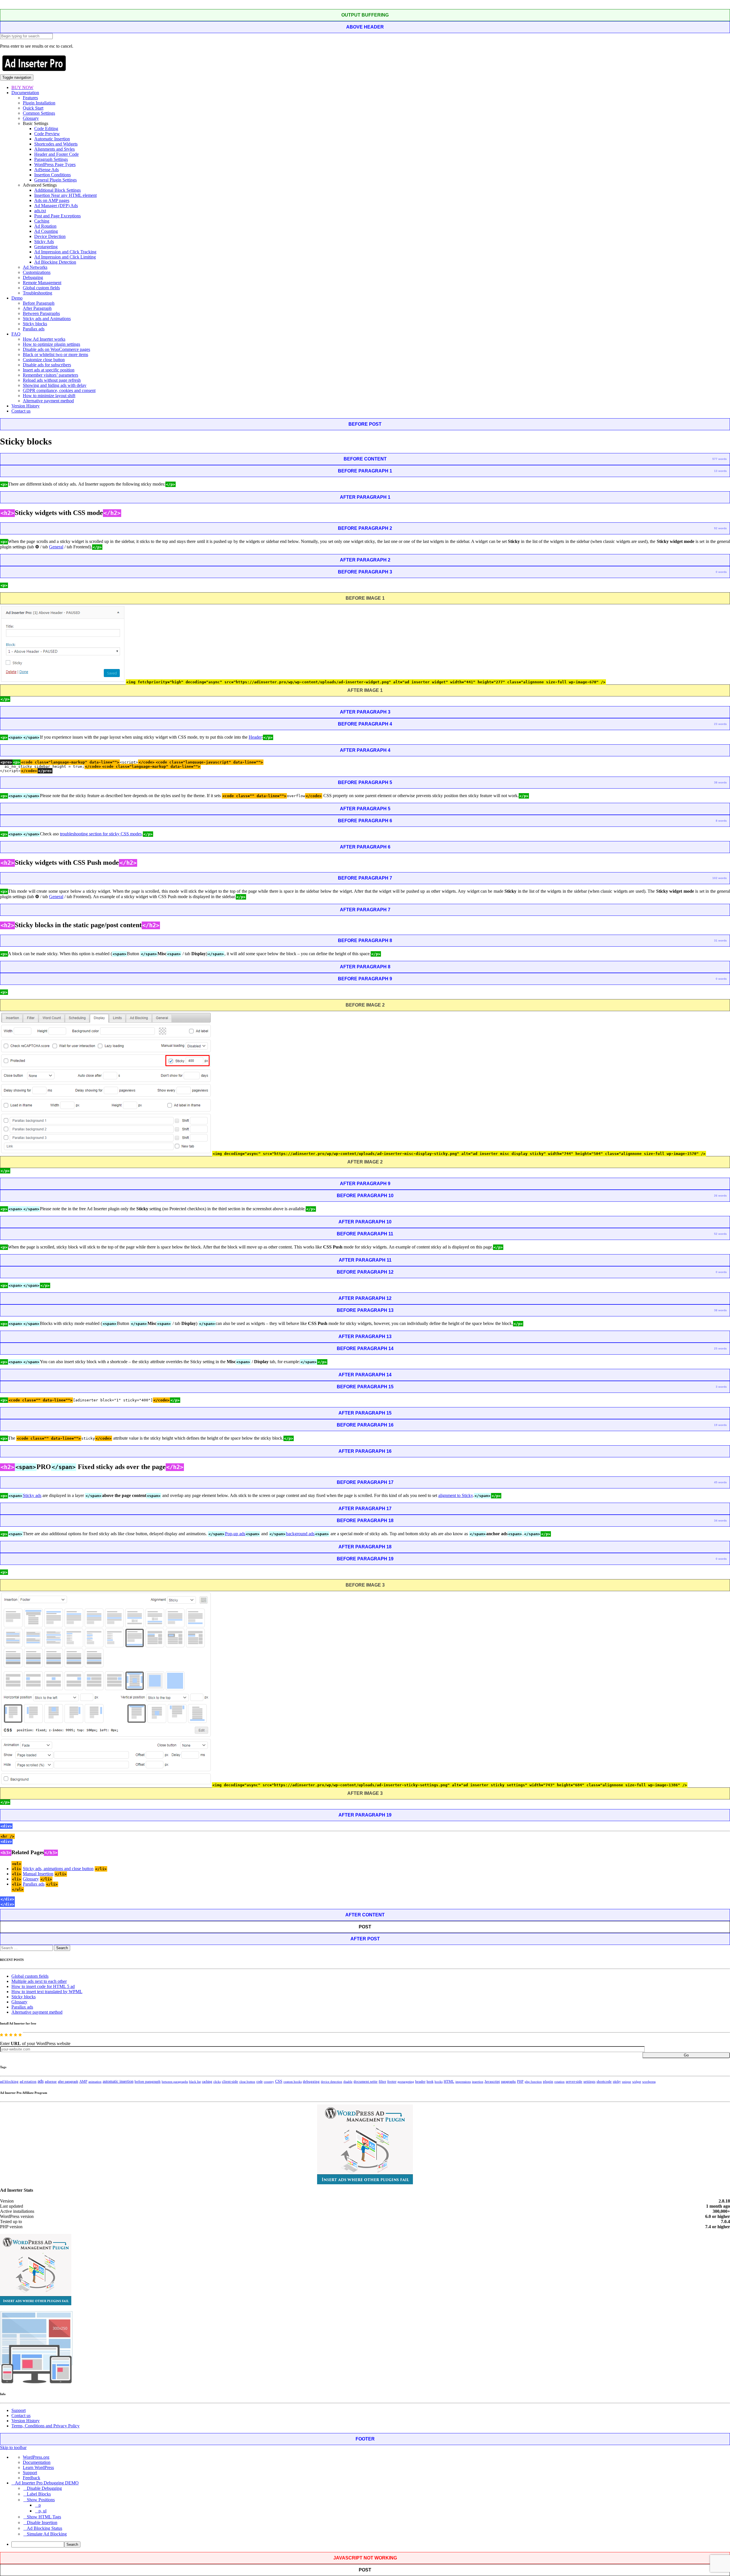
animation (95, 2082)
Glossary (31, 118)
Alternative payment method (48, 401)
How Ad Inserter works (44, 339)
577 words (720, 459)
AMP (83, 2082)
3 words (721, 1387)
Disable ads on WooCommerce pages (56, 349)
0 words (721, 572)
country (269, 2082)
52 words (720, 1234)
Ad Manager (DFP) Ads (56, 206)
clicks (217, 2082)
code (259, 2082)
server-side (574, 2082)
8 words (721, 821)
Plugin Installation (39, 103)
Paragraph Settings (51, 159)
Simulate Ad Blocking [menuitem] (47, 2534)
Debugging (33, 277)
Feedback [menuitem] (32, 2478)
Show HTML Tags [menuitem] (44, 2517)
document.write (366, 2082)
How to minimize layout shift (49, 396)
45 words (720, 1482)
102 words (720, 878)
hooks (439, 2082)
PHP (520, 2082)
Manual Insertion (38, 1874)
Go (686, 2055)
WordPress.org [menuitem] (36, 2457)
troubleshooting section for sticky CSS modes (101, 834)
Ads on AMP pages (52, 200)
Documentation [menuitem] (37, 2462)
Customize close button (44, 360)
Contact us (21, 411)
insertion (478, 2082)
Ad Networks (35, 267)
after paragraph (68, 2082)
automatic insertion (118, 2081)
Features (30, 98)
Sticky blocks (35, 324)
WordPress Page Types (55, 164)
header (420, 2082)
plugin (548, 2082)
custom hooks (293, 2082)
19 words (720, 1425)
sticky (617, 2082)
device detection (331, 2082)
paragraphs (508, 2082)
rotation (559, 2082)
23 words (720, 724)
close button (247, 2082)
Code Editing (46, 129)
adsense (51, 2082)
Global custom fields (41, 288)
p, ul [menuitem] (42, 2511)
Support (19, 2410)
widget (637, 2082)
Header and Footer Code (56, 154)
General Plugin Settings (55, 180)
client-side (230, 2081)
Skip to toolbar (13, 2447)
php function (533, 2082)
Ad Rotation (45, 226)
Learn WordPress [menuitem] (38, 2467)
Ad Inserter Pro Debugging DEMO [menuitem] (47, 2483)
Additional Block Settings (57, 190)
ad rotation (28, 2082)
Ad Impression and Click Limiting (65, 257)
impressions (463, 2082)
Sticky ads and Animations (47, 319)
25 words (720, 1348)
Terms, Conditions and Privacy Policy (45, 2426)
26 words (720, 1196)
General (56, 547)
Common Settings (39, 113)
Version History (26, 406)
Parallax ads (34, 329)
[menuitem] (371, 2544)
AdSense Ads (46, 170)
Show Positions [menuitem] (41, 2500)
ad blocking (9, 2082)
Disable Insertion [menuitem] (42, 2523)
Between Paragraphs (41, 313)
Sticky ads (32, 1495)
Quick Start (33, 108)
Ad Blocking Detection (55, 262)
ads (41, 2081)
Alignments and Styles (54, 149)
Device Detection (50, 236)
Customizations (37, 272)
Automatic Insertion (52, 139)
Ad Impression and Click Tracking (65, 252)
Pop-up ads (235, 1534)
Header (255, 737)
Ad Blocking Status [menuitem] (44, 2528)
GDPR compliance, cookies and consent (59, 390)
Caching (42, 221)
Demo (17, 298)
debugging (311, 2082)
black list (195, 2082)
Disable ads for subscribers (47, 365)
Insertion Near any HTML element (65, 195)
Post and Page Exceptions (57, 216)
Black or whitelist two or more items (55, 354)
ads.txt (40, 211)
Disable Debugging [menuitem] (44, 2488)
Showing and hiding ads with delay (55, 385)
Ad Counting (46, 231)
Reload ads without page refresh (52, 380)
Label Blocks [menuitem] (39, 2494)
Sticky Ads (44, 242)
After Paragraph (37, 308)
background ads (300, 1534)
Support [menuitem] (30, 2473)
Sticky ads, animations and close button (58, 1869)
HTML (449, 2081)
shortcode (604, 2082)
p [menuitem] (40, 2505)
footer (392, 2082)
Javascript (492, 2082)
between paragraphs (175, 2082)
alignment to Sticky (456, 1495)
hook (430, 2082)
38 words (720, 782)
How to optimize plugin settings (51, 344)
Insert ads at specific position (49, 370)
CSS (279, 2081)
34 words (720, 1521)
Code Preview (47, 134)
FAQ (16, 334)
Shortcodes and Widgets (56, 144)
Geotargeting (46, 247)
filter (382, 2082)
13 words (720, 471)
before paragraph (148, 2082)
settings (589, 2081)
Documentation (25, 93)
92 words (720, 528)
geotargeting (406, 2082)
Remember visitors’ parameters (50, 375)
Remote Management (42, 283)
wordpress (649, 2082)
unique (626, 2082)
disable (348, 2082)
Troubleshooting (37, 293)
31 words (720, 941)
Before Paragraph (39, 303)
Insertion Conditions (52, 175)
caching (207, 2082)
